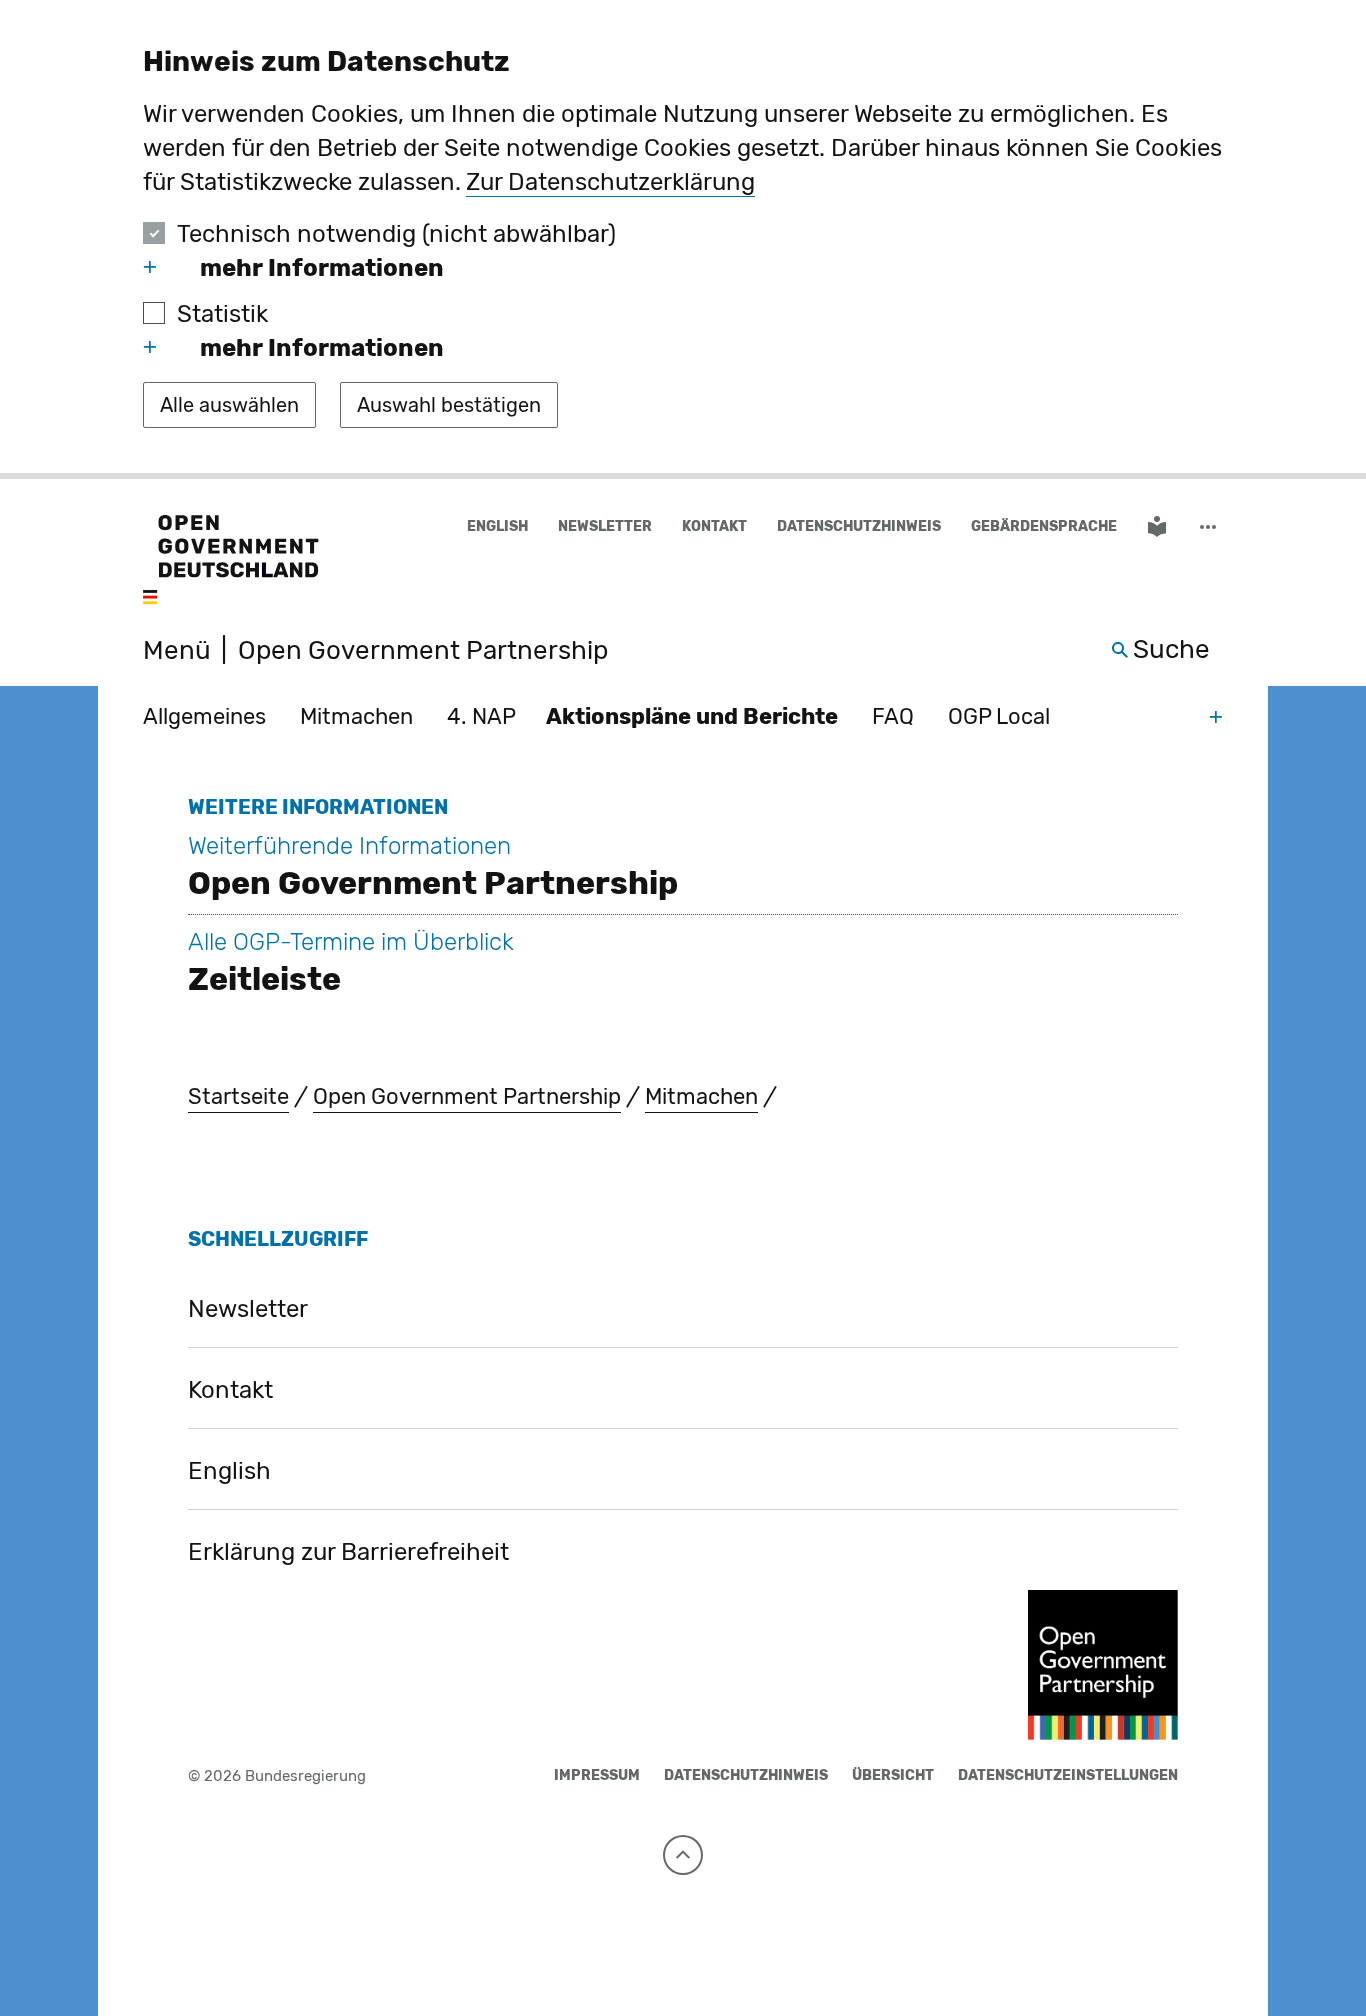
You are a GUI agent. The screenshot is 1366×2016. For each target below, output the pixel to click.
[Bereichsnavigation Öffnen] (1216, 716)
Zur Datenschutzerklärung (610, 182)
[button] (1210, 527)
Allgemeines (204, 716)
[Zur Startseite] (231, 561)
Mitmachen (356, 716)
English (497, 526)
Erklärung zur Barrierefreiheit (348, 1552)
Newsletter (605, 526)
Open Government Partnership (467, 1096)
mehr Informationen (322, 268)
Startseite (238, 1096)
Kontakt (714, 526)
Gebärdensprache (1044, 526)
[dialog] (683, 239)
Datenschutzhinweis (859, 526)
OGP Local (999, 716)
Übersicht (893, 1775)
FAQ (893, 716)
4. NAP (481, 716)
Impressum (597, 1775)
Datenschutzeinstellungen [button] (1068, 1775)
